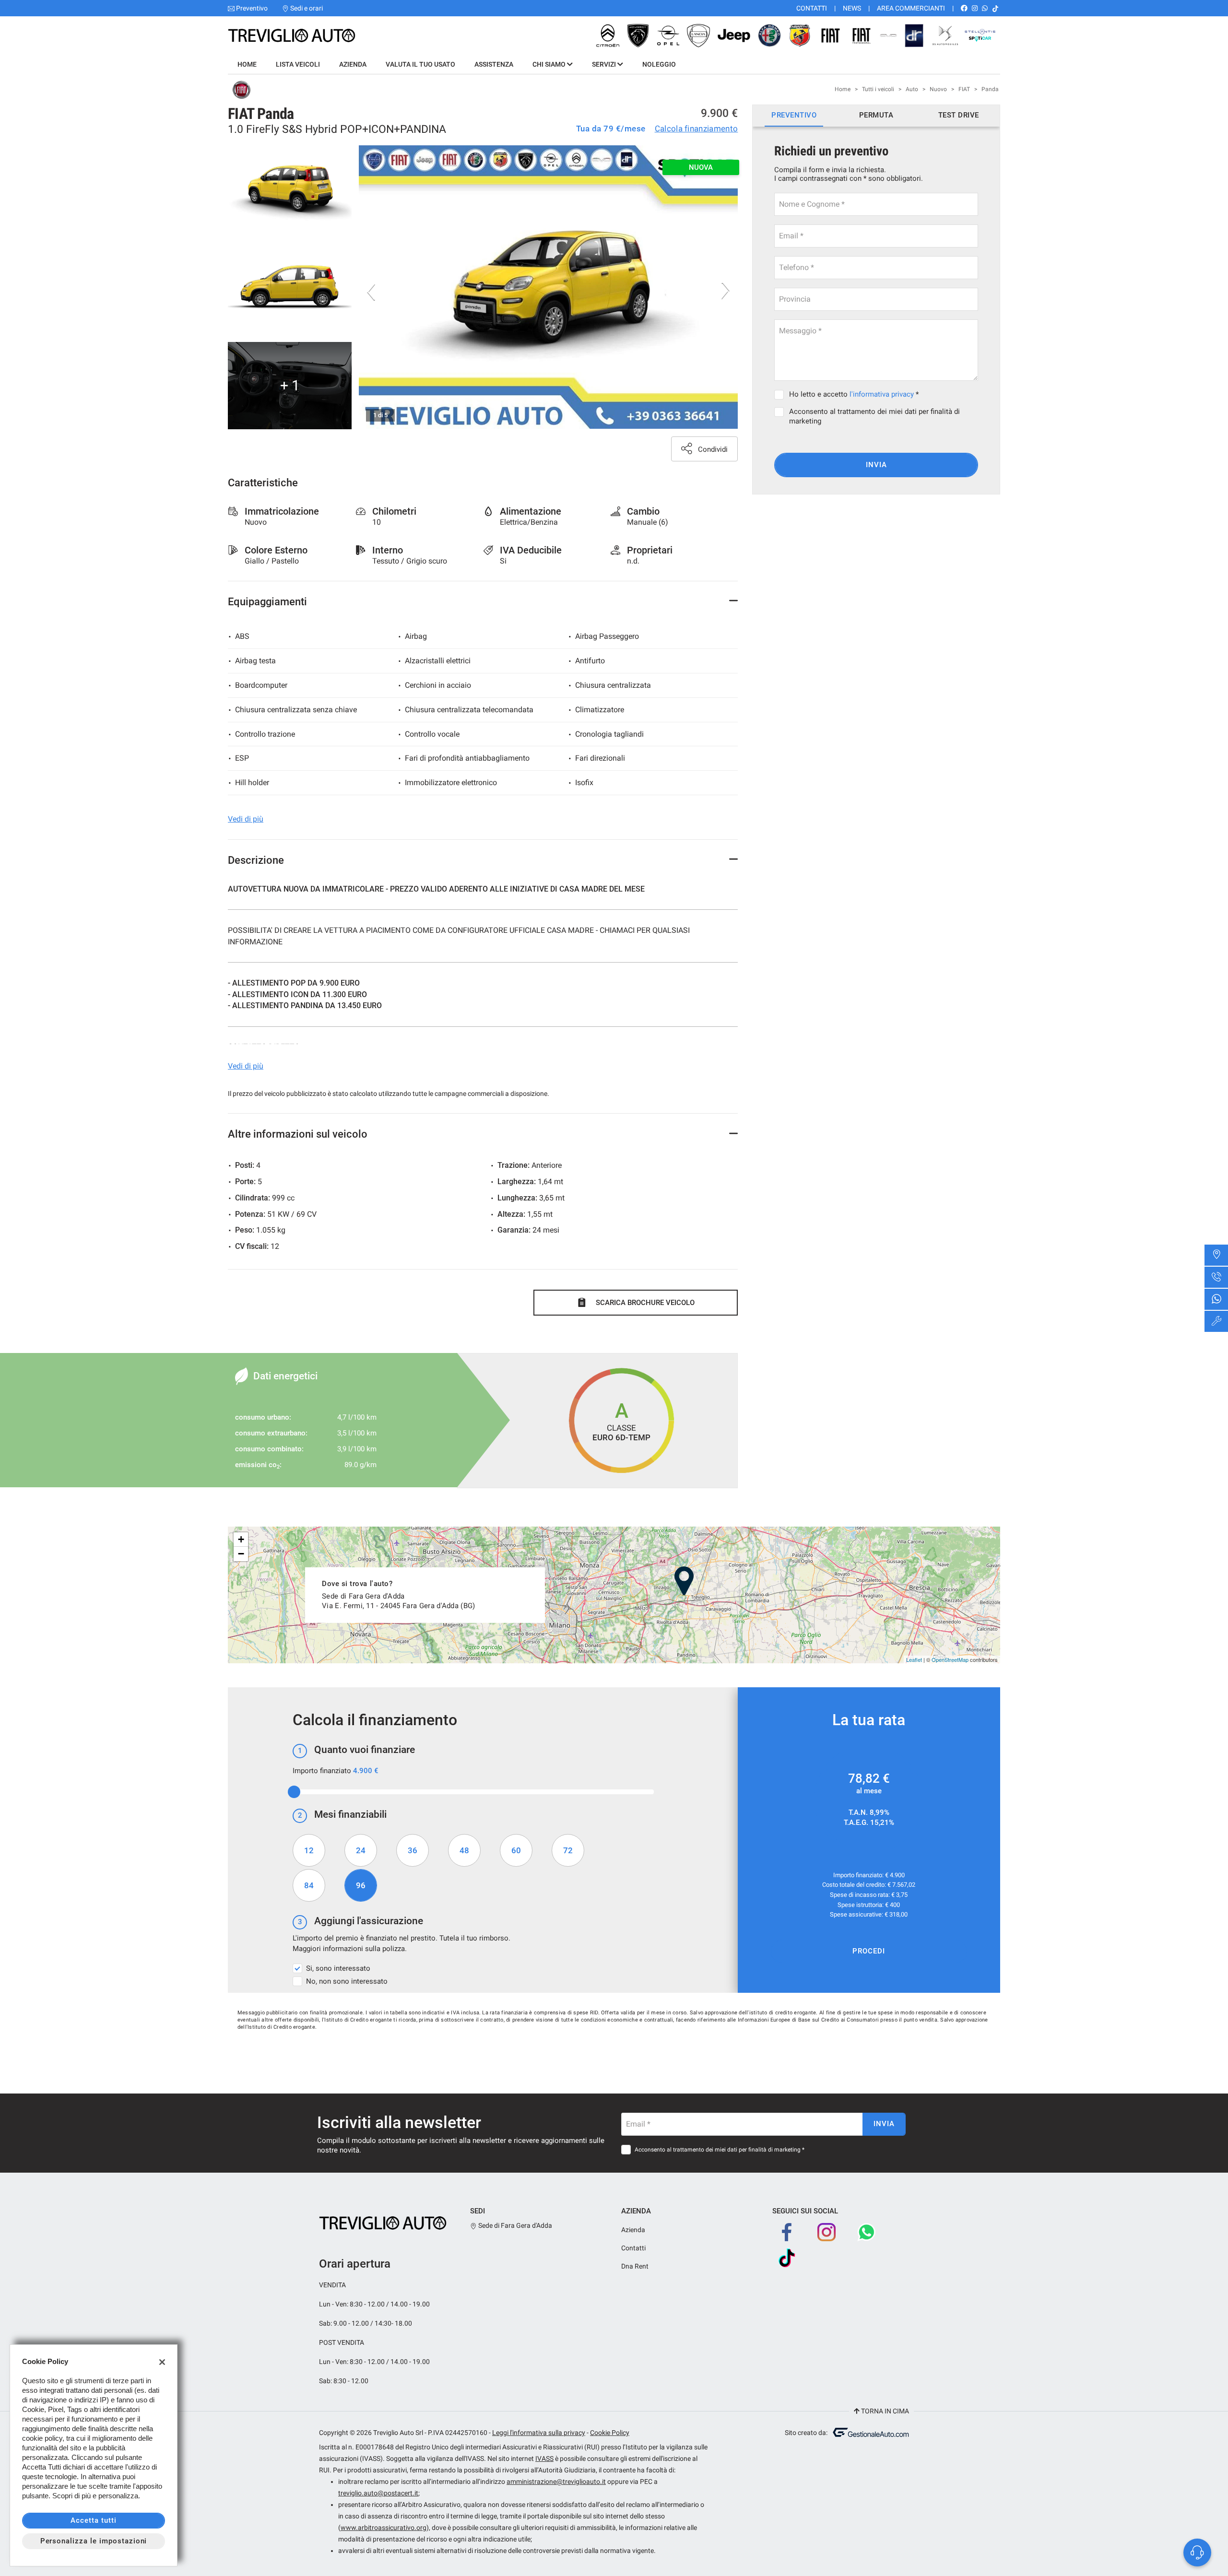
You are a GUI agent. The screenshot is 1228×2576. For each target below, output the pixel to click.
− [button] (241, 1554)
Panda (990, 89)
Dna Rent (635, 2266)
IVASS (544, 2458)
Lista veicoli (298, 64)
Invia (876, 465)
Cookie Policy (610, 2433)
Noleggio (659, 64)
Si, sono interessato (338, 1968)
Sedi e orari (307, 8)
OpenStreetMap (950, 1659)
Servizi (605, 64)
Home (247, 64)
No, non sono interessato (347, 1981)
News (852, 8)
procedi (869, 1951)
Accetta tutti (93, 2520)
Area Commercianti (911, 8)
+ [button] (241, 1539)
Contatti (812, 8)
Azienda (353, 64)
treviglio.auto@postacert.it (378, 2493)
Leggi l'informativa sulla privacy (539, 2433)
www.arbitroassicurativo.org (384, 2528)
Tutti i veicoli (878, 89)
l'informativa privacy (882, 394)
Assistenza (494, 64)
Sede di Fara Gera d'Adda (514, 2225)
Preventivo (252, 8)
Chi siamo (550, 64)
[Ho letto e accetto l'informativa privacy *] (781, 394)
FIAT (964, 89)
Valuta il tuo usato (420, 64)
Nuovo (938, 89)
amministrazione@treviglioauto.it (556, 2482)
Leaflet (914, 1659)
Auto (912, 89)
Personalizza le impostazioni (94, 2541)
